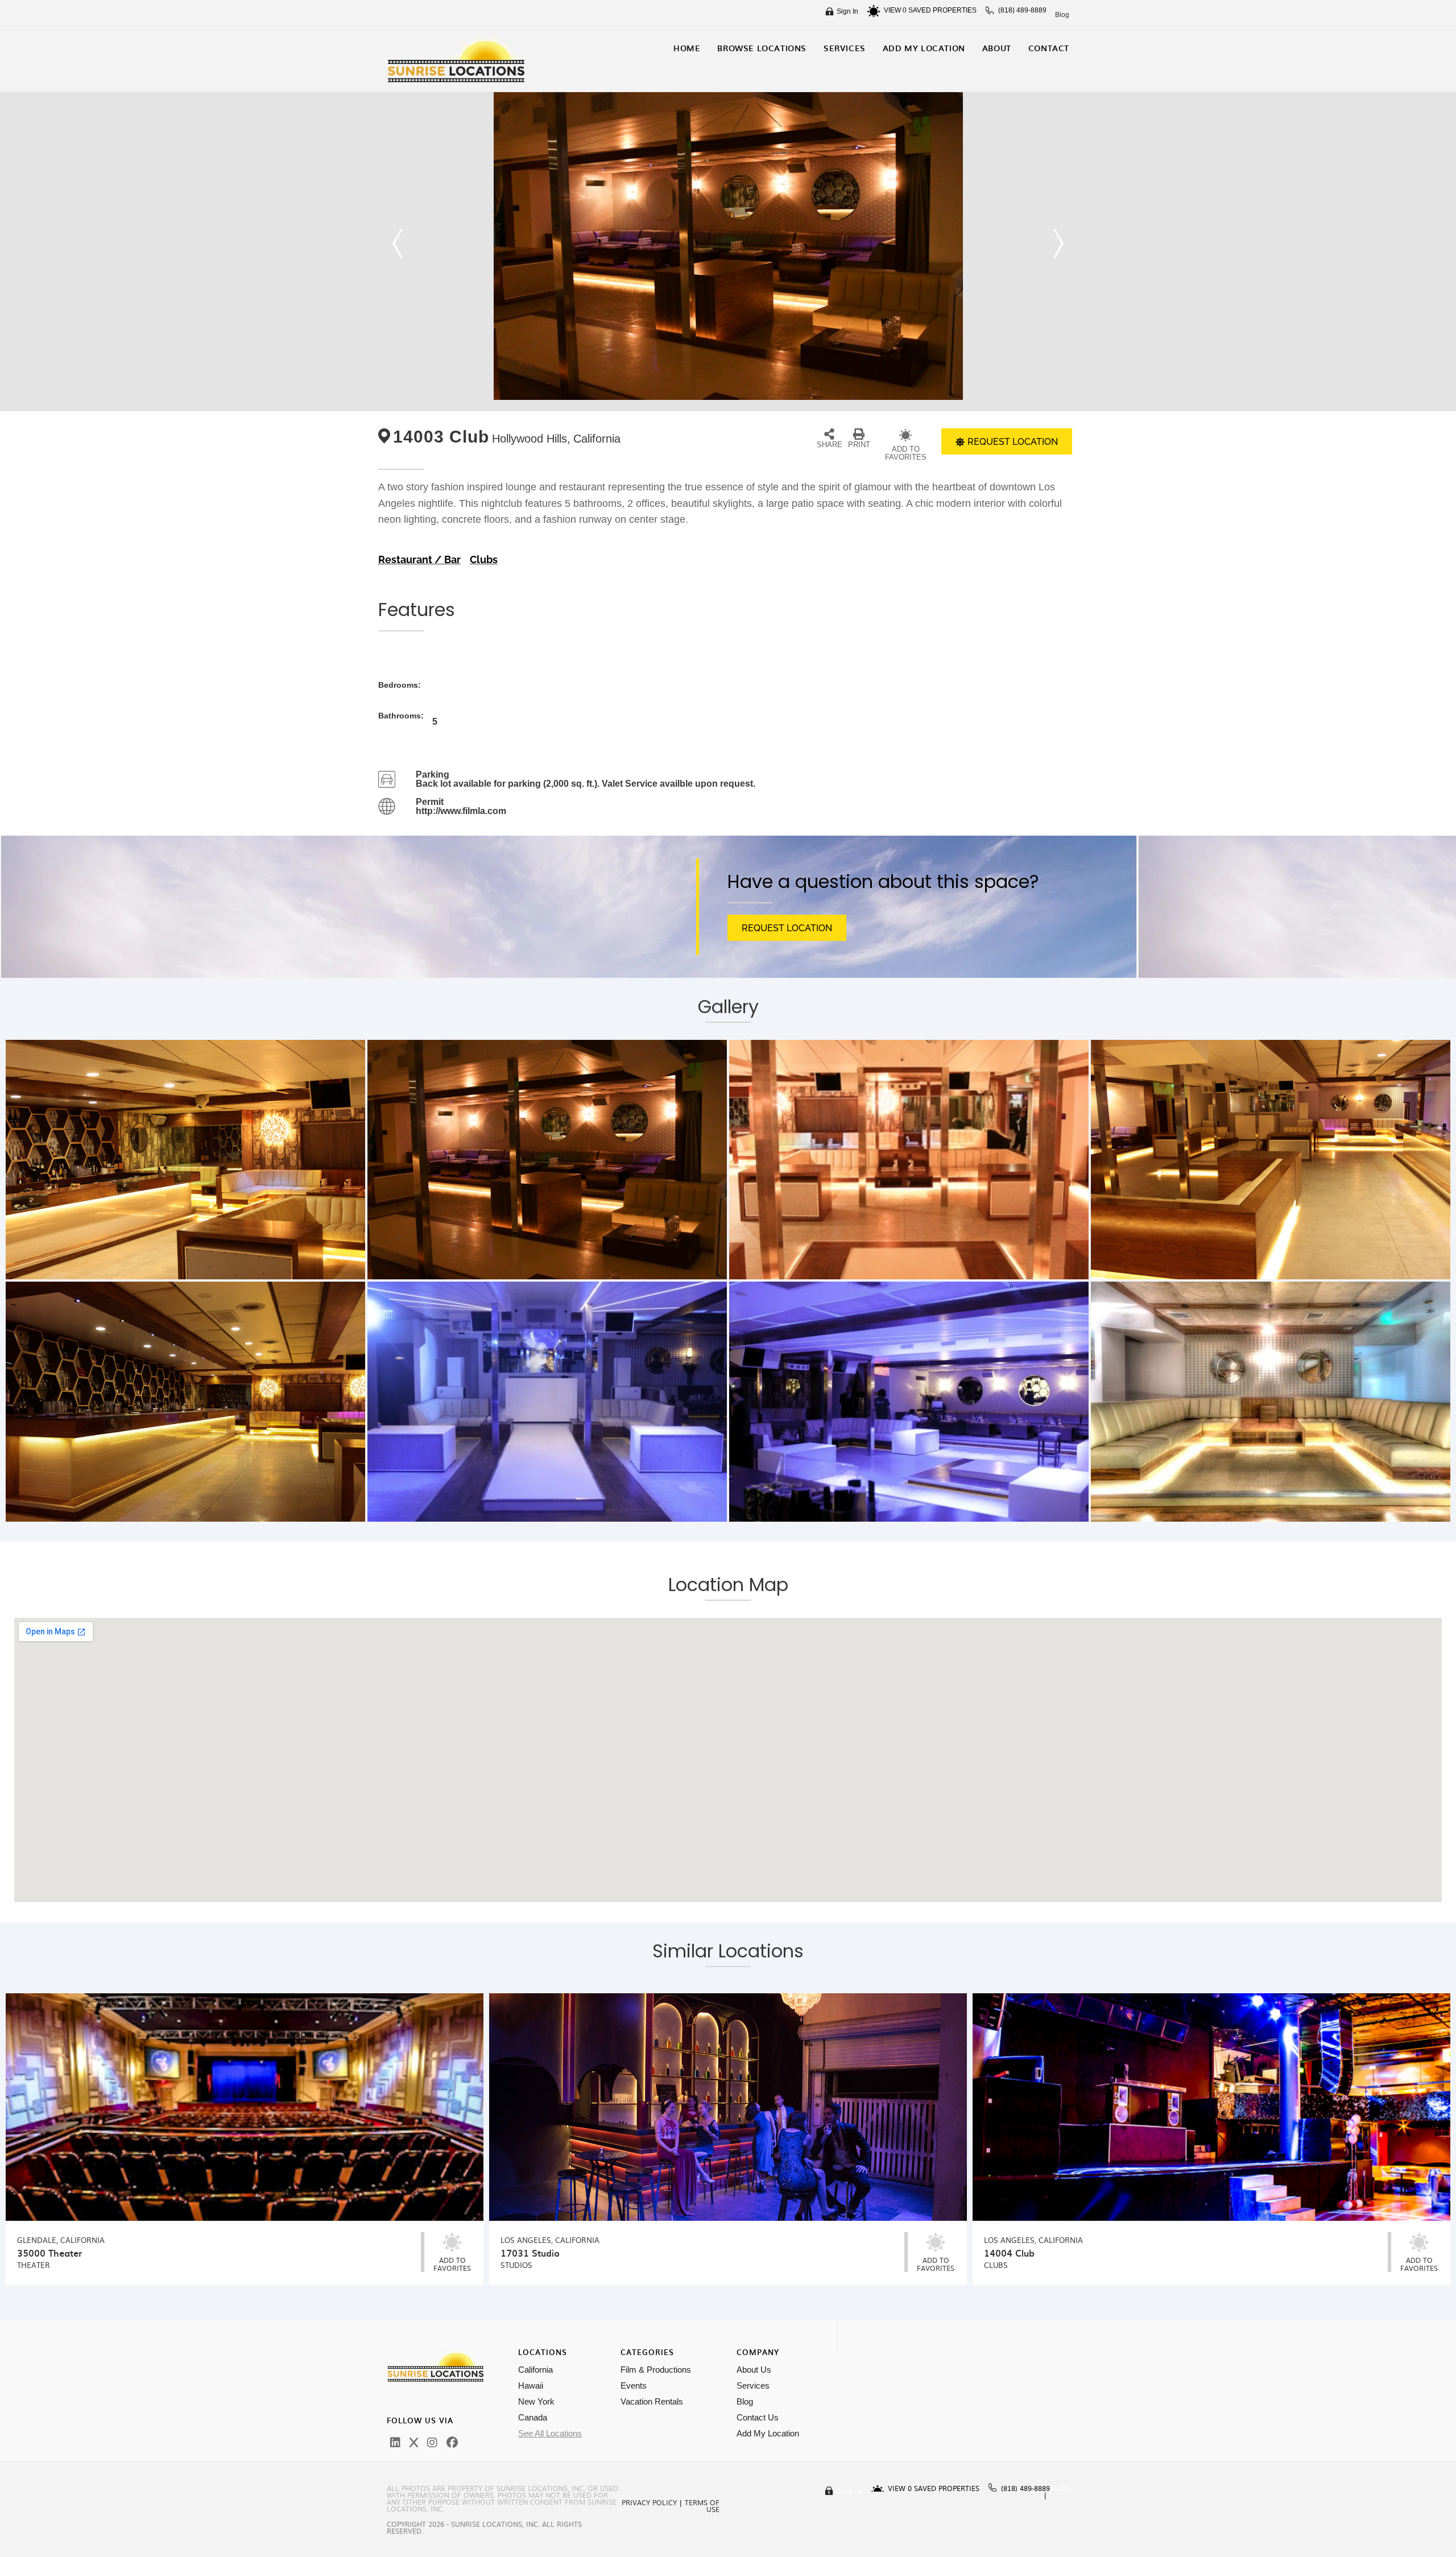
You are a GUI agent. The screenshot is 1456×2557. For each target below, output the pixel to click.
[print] (859, 434)
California (535, 2370)
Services (753, 2385)
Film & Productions (656, 2370)
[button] (398, 243)
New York (536, 2401)
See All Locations (550, 2433)
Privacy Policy (649, 2502)
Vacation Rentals (652, 2401)
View (895, 10)
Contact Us (758, 2417)
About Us (754, 2370)
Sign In (847, 11)
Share (830, 445)
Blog (1062, 15)
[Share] (829, 434)
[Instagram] (432, 2443)
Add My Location (768, 2433)
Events (634, 2385)
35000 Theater (49, 2253)
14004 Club (1009, 2253)
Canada (533, 2417)
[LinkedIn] (395, 2443)
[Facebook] (452, 2443)
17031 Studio (530, 2253)
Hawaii (531, 2385)
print (859, 445)
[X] (414, 2443)
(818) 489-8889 (1022, 10)
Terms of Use (702, 2506)
